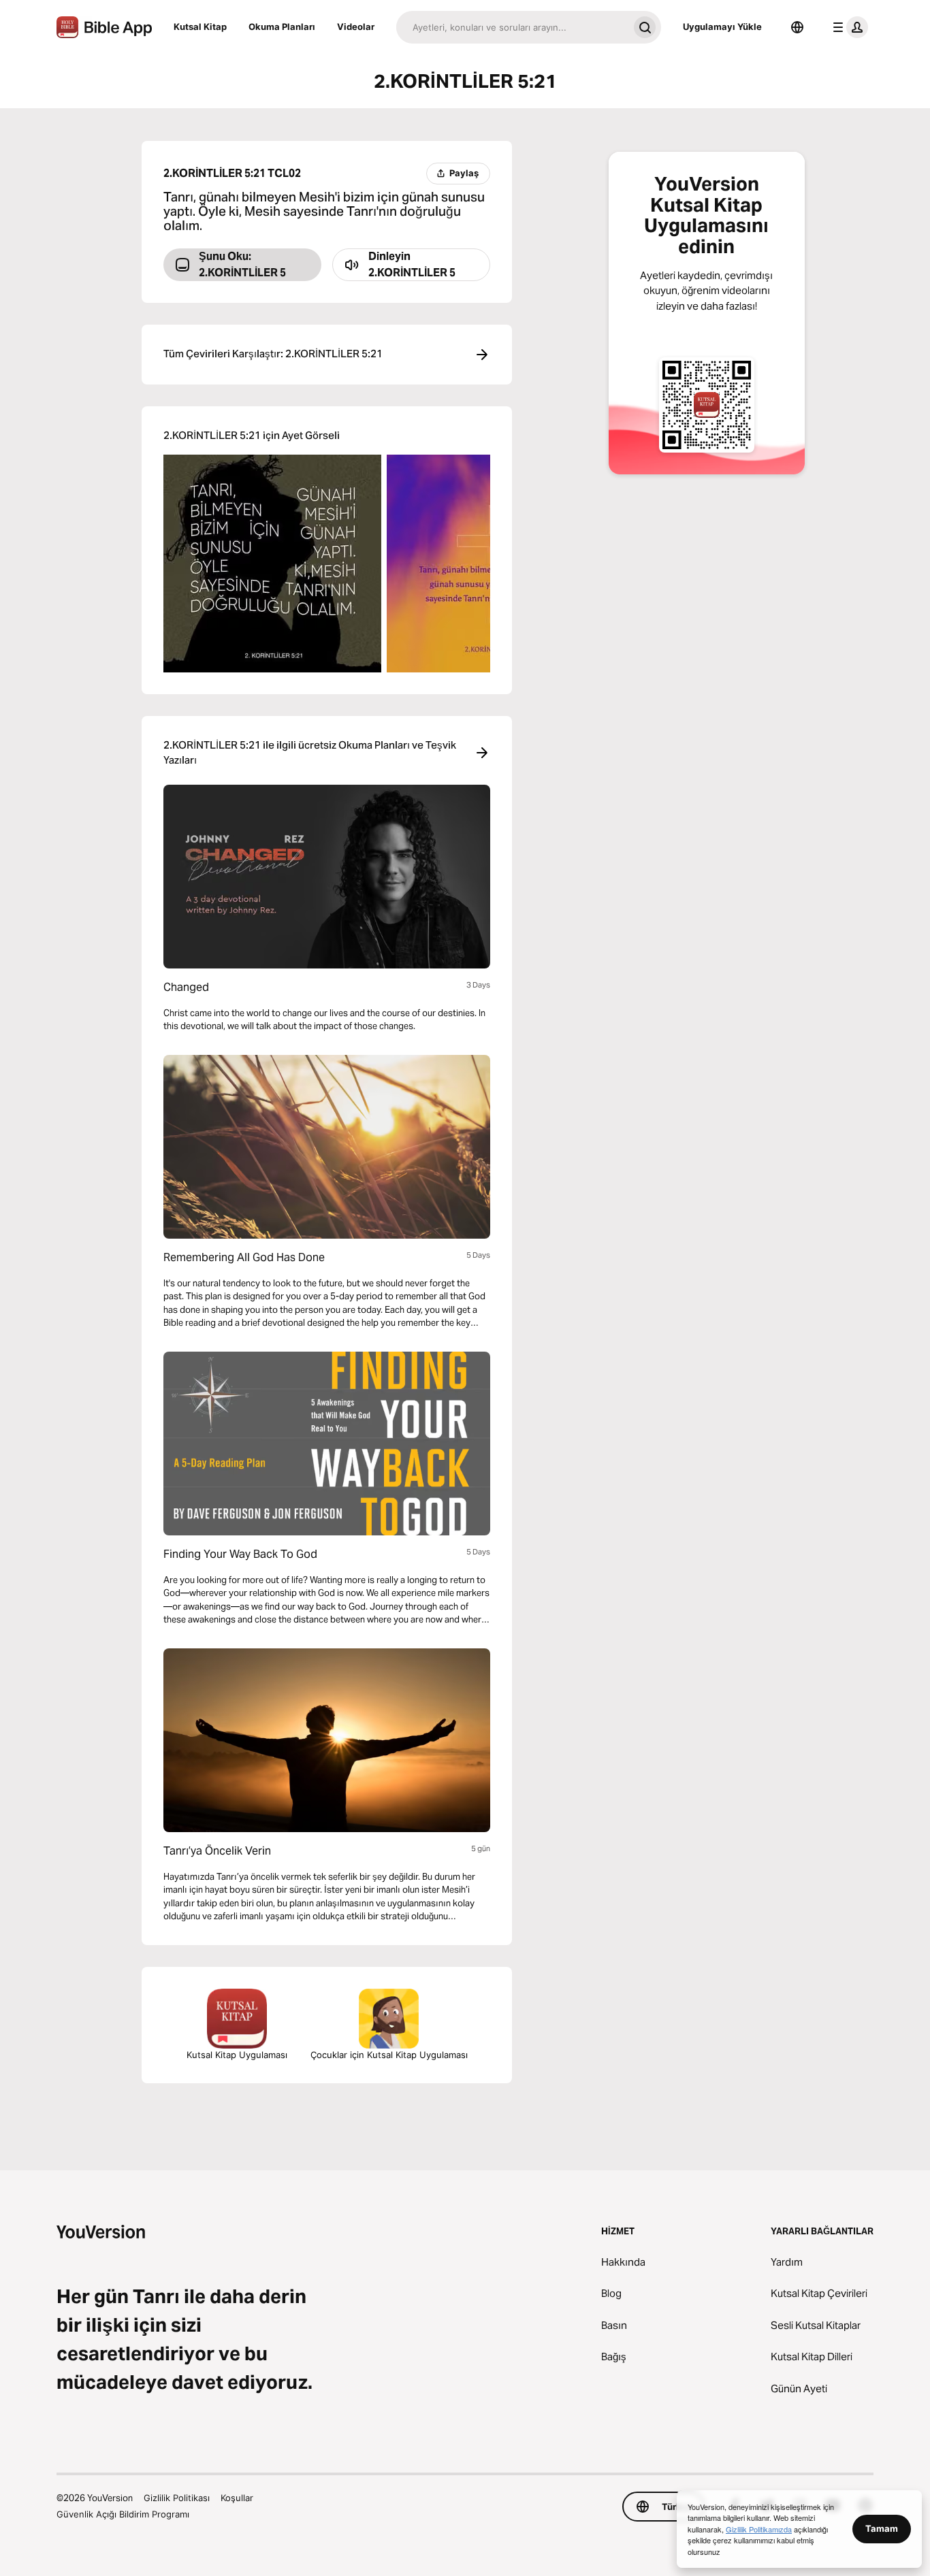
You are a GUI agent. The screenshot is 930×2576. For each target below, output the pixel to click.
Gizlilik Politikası (177, 2498)
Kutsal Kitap (200, 27)
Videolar (356, 27)
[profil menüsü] (848, 27)
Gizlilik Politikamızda (759, 2529)
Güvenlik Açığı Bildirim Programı (123, 2514)
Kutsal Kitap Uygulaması (237, 2055)
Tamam (882, 2528)
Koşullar (237, 2498)
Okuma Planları (282, 27)
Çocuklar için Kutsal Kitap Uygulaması (389, 2055)
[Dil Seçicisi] (797, 27)
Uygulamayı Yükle (722, 27)
